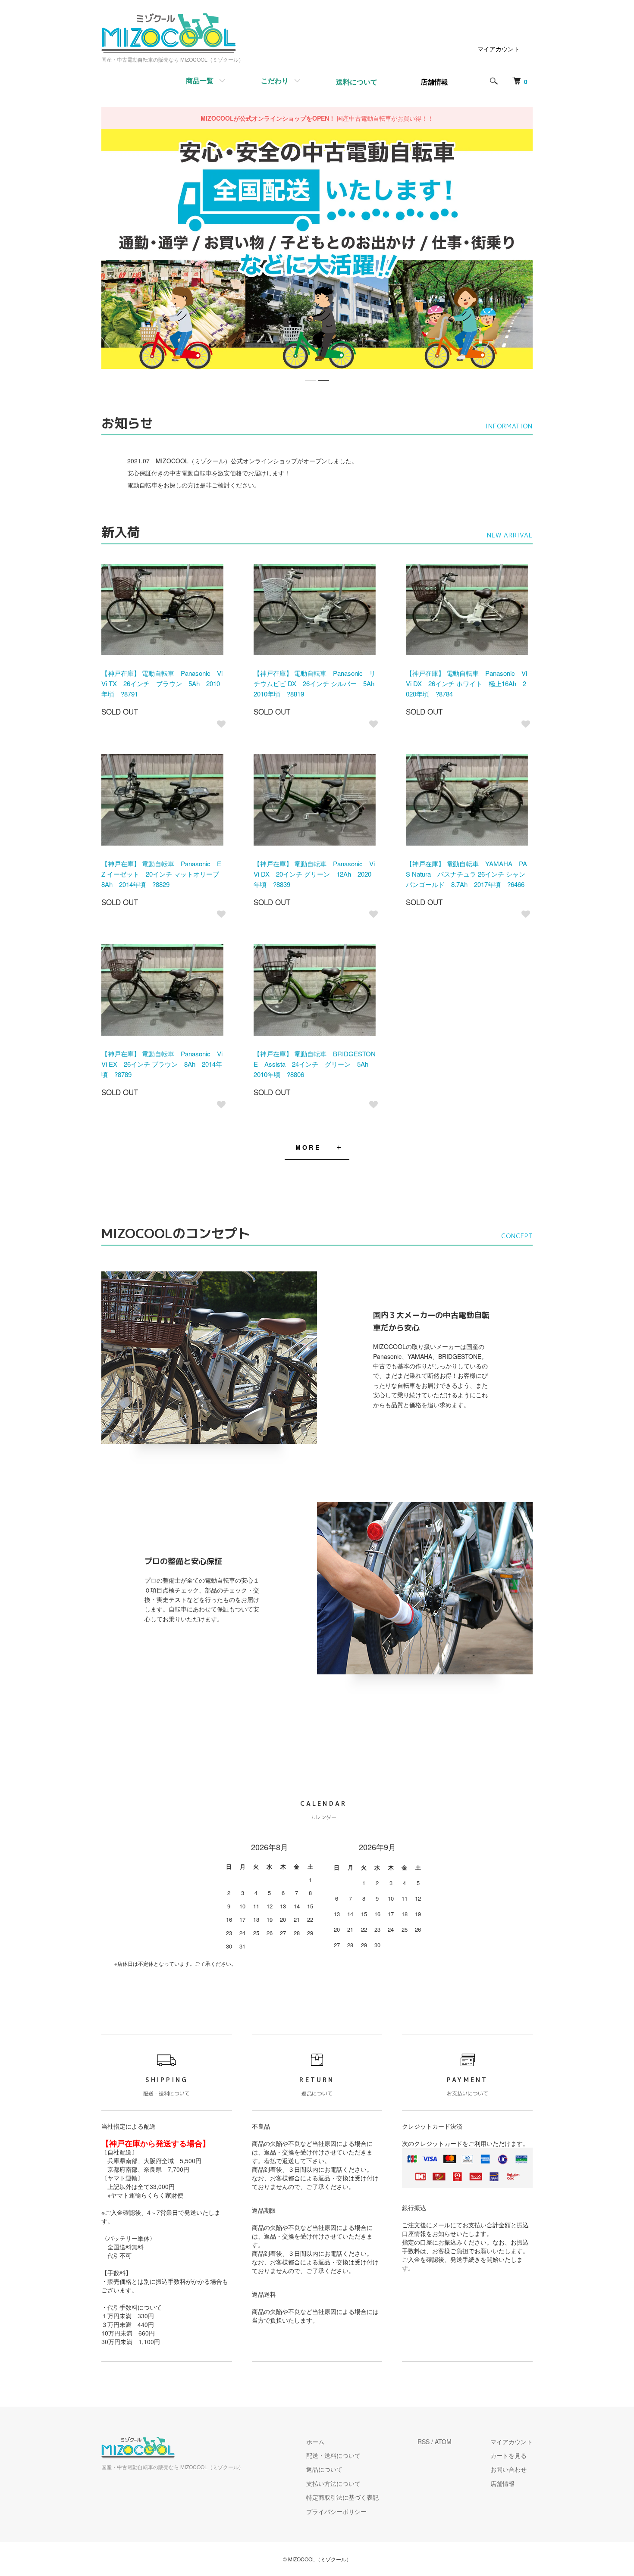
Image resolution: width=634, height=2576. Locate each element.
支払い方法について (333, 2483)
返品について (324, 2469)
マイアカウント (499, 49)
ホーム (315, 2442)
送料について (357, 82)
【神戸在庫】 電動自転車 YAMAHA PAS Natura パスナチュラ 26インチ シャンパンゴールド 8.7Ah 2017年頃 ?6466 (466, 874)
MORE (308, 1147)
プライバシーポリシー (336, 2511)
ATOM (443, 2442)
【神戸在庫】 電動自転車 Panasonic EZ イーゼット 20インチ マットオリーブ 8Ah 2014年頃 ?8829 (163, 874)
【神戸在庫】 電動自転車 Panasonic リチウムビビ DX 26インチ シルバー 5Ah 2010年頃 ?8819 (317, 683)
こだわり (275, 80)
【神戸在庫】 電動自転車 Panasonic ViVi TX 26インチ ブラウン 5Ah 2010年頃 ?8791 (162, 683)
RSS (424, 2442)
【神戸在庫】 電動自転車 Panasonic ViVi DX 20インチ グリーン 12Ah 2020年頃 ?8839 (314, 874)
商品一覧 (200, 80)
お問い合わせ (508, 2469)
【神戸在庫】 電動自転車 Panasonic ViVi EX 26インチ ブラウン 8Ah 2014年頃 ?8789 (162, 1064)
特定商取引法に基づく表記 (342, 2497)
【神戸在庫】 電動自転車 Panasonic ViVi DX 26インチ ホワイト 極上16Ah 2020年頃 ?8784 (466, 683)
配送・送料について (333, 2455)
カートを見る (508, 2455)
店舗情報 (502, 2483)
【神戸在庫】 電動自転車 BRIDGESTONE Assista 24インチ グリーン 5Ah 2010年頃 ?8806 (315, 1064)
